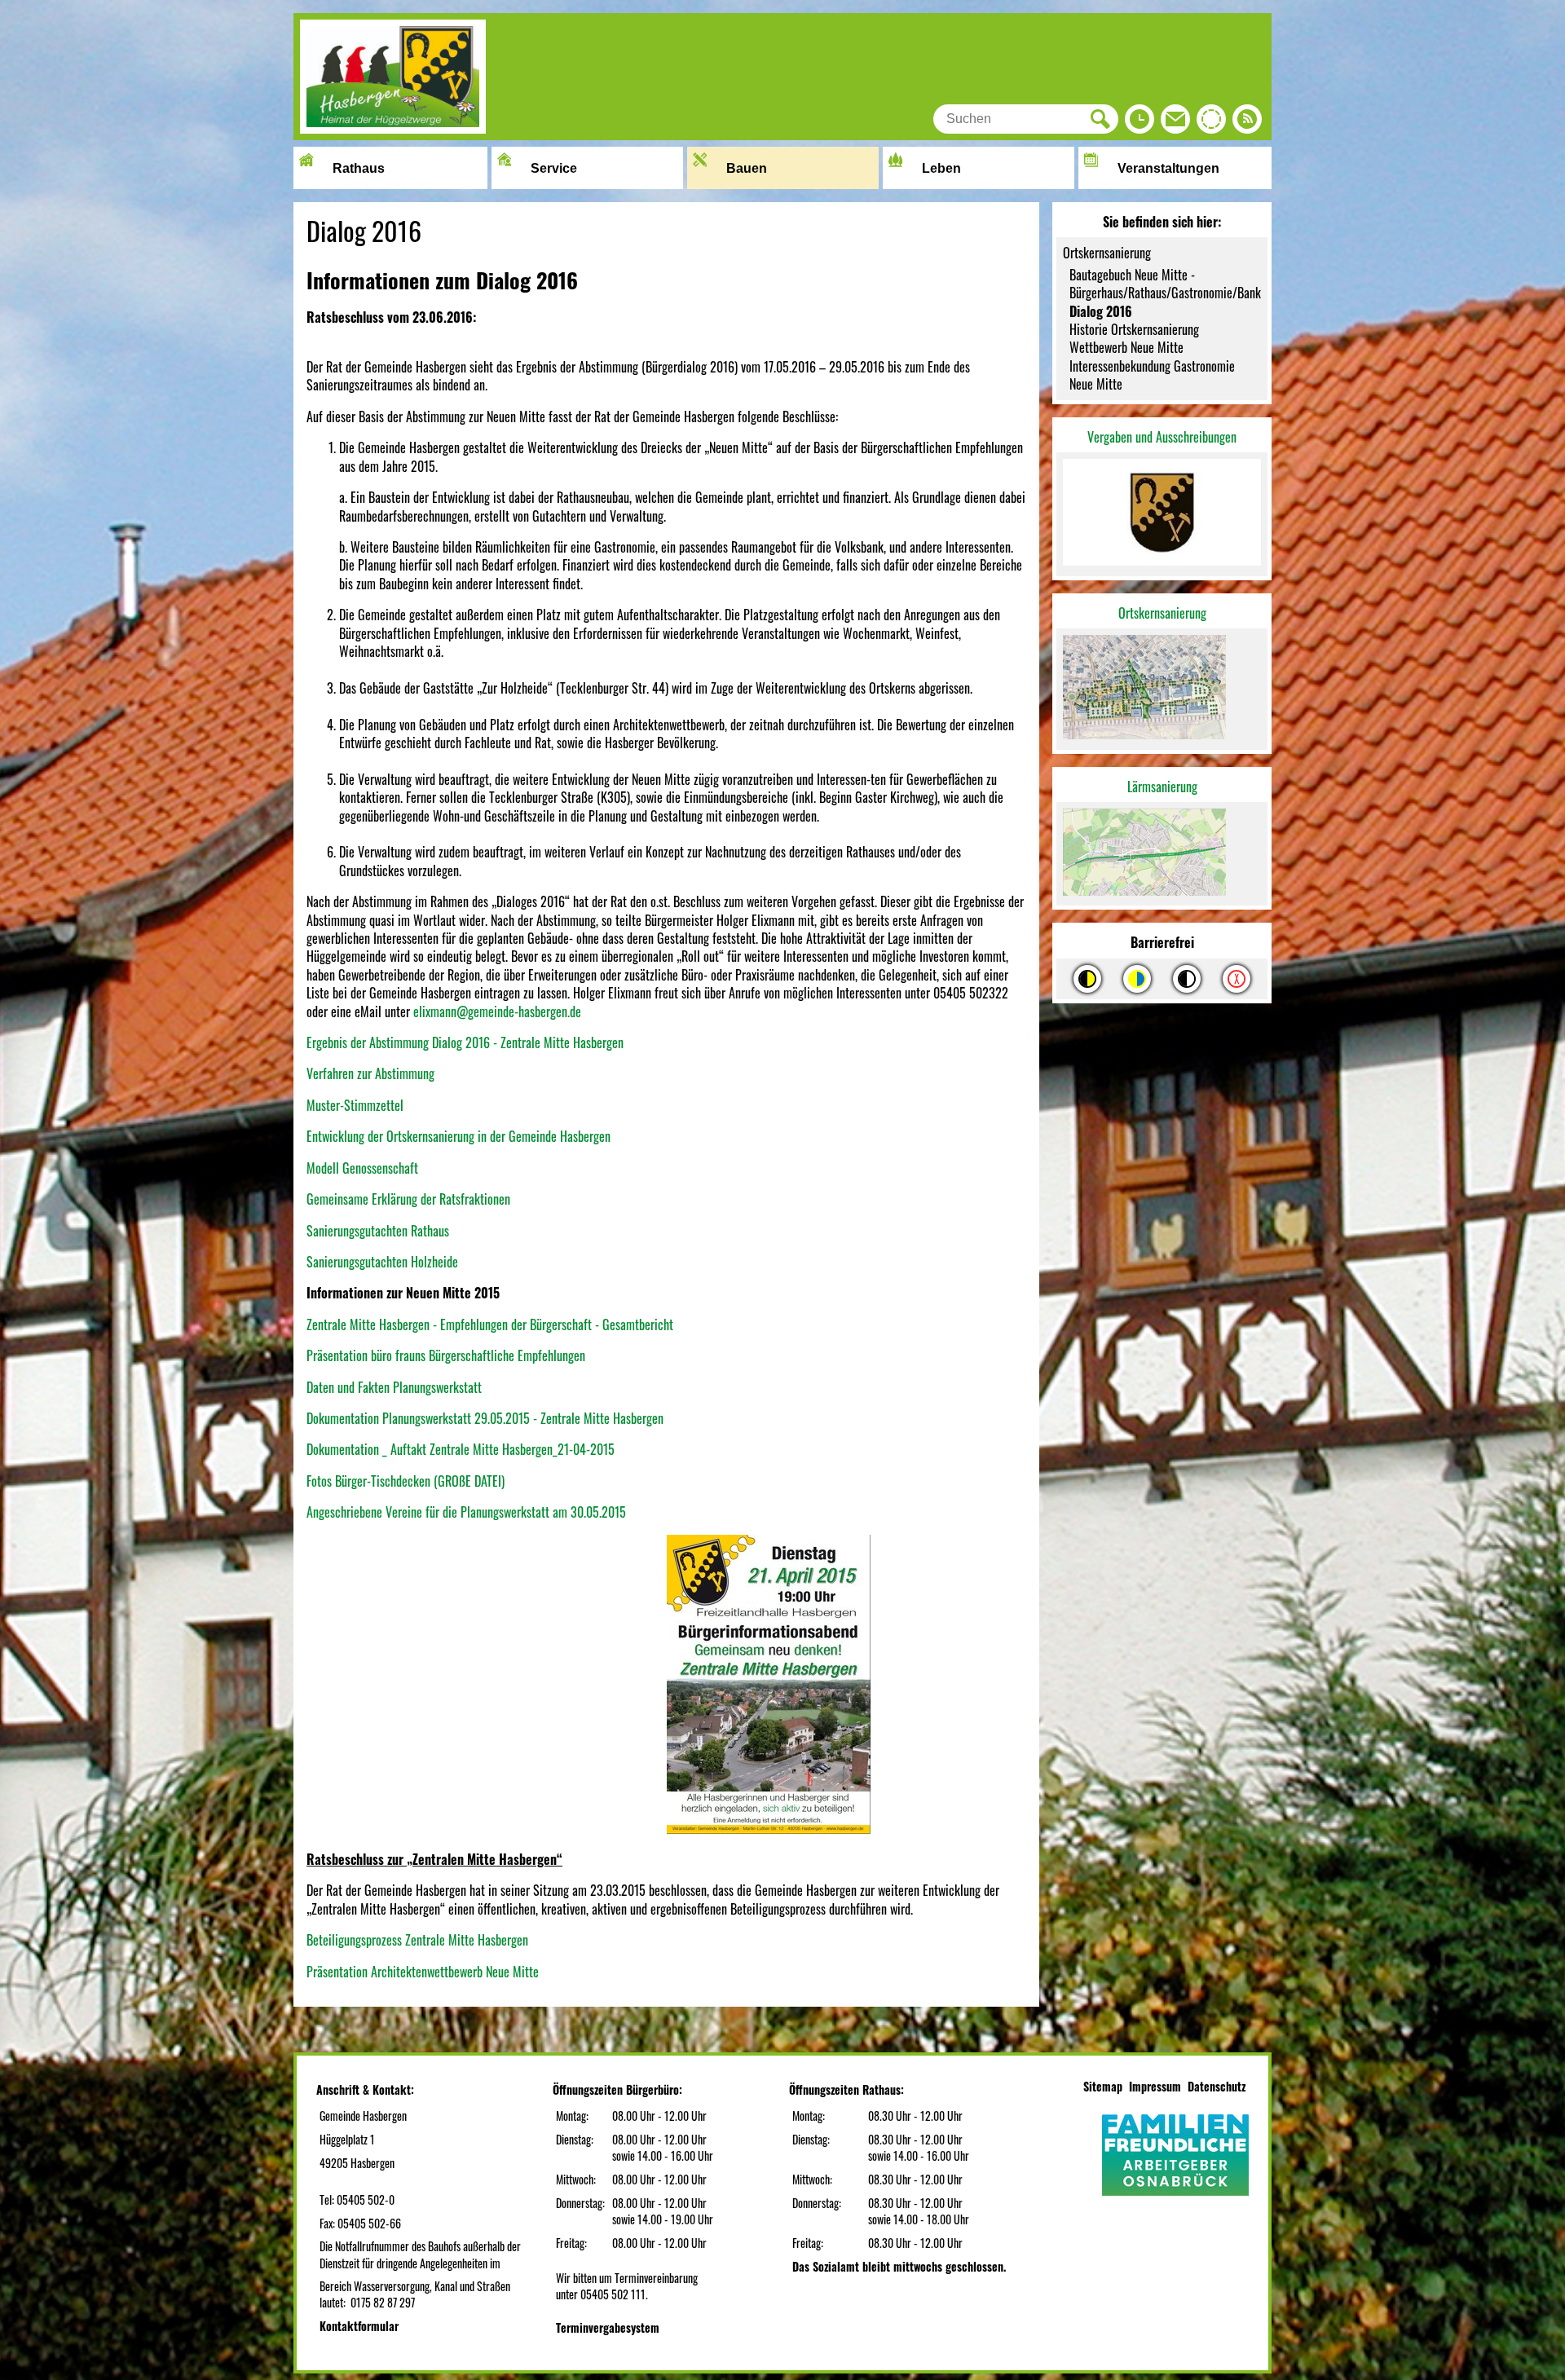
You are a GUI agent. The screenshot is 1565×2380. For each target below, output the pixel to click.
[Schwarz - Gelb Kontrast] (1087, 979)
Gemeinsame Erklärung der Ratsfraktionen (408, 1199)
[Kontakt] (1175, 123)
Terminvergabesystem (608, 2327)
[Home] (393, 128)
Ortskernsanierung (1162, 613)
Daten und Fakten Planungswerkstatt (394, 1387)
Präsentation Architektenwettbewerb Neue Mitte (423, 1972)
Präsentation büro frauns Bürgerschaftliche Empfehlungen (446, 1355)
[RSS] (1247, 123)
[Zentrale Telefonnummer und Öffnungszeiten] (1140, 123)
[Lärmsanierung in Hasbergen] (1162, 854)
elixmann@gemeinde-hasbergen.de (497, 1011)
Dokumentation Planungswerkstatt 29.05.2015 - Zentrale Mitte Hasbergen (485, 1418)
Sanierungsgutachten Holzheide (382, 1262)
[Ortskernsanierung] (1162, 689)
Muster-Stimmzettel (355, 1105)
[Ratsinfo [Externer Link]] (1211, 123)
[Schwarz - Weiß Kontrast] (1187, 979)
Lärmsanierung (1162, 787)
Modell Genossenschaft (362, 1168)
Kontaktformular (359, 2326)
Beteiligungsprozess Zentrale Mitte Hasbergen (417, 1940)
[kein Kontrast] (1237, 979)
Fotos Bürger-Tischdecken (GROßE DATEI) (406, 1481)
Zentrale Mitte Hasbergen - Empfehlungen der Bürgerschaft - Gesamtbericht (490, 1324)
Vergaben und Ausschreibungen (1162, 437)
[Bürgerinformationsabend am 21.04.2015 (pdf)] (565, 1828)
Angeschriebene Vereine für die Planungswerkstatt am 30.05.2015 (466, 1512)
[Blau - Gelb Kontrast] (1137, 979)
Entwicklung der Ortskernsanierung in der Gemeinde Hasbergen (458, 1136)
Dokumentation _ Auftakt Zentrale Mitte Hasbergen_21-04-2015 (461, 1449)
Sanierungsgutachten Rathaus (378, 1231)
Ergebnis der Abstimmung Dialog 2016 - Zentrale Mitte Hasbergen (465, 1042)
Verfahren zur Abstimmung (370, 1073)
